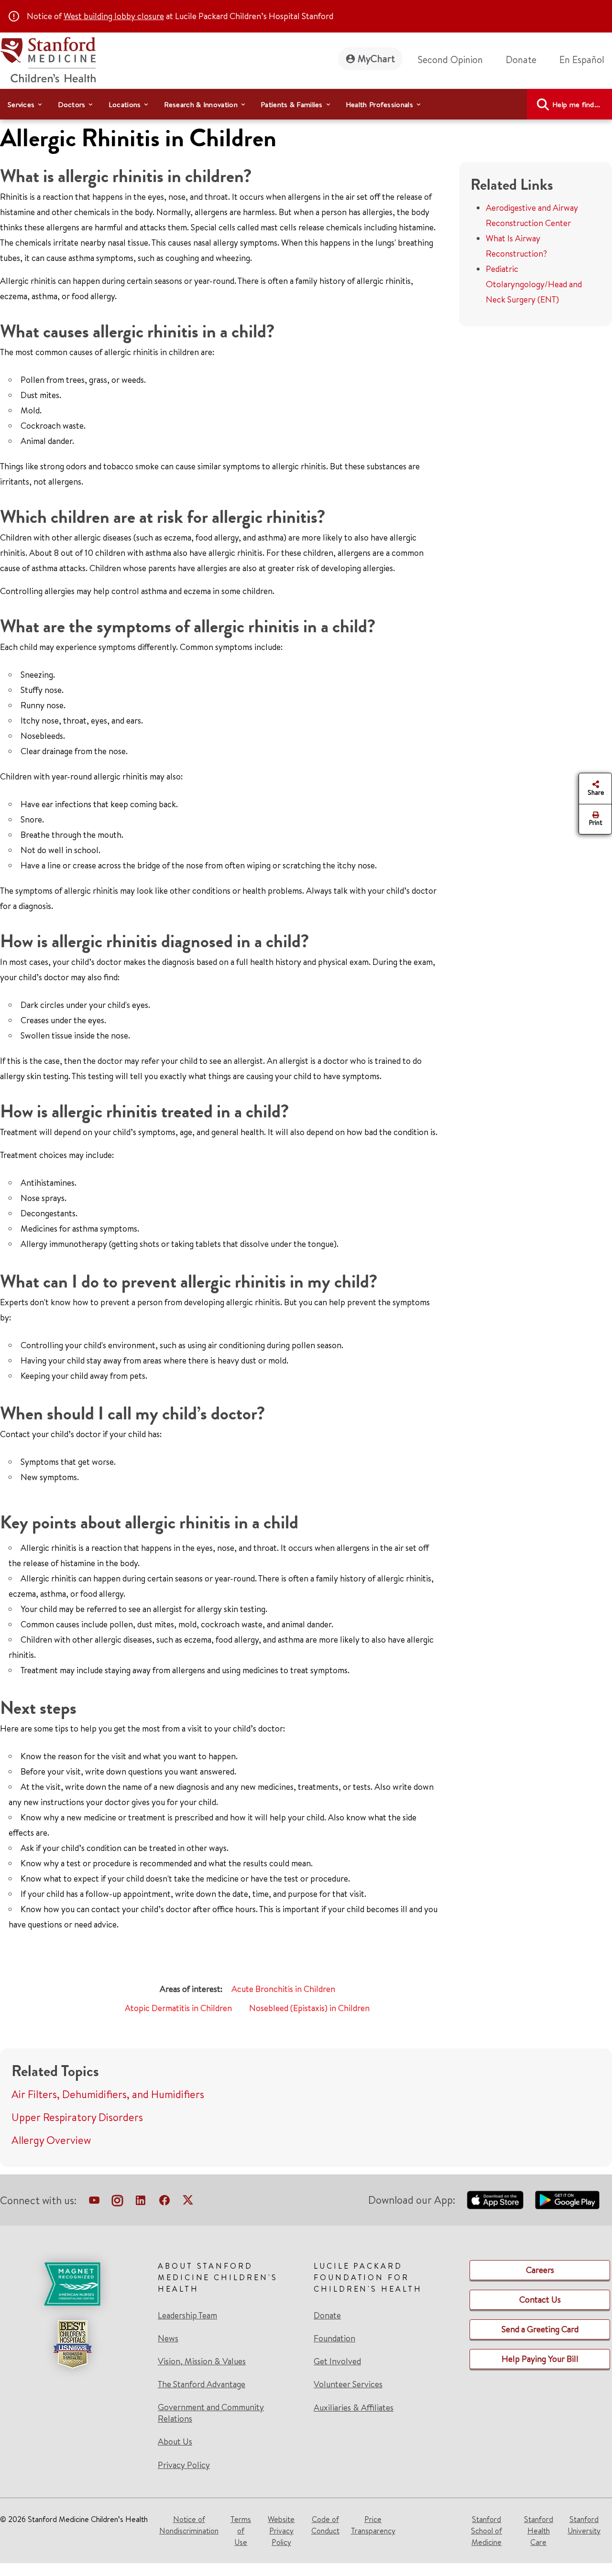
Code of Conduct (325, 2525)
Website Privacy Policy (281, 2531)
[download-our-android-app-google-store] (567, 2200)
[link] (586, 60)
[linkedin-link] (141, 2202)
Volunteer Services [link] (348, 2384)
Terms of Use (241, 2531)
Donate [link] (521, 60)
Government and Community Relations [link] (211, 2413)
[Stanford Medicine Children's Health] (48, 59)
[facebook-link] (164, 2202)
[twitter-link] (188, 2202)
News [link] (168, 2338)
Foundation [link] (334, 2338)
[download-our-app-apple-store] (495, 2200)
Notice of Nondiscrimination (189, 2525)
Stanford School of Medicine (486, 2531)
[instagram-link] (117, 2202)
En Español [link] (582, 60)
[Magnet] (72, 2284)
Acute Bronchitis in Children (283, 1989)
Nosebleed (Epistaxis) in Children (309, 2008)
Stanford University (584, 2525)
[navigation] (306, 104)
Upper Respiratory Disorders (77, 2117)
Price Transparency (373, 2525)
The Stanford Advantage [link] (202, 2384)
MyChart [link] (376, 59)
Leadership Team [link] (187, 2316)
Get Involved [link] (337, 2361)
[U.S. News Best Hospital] (72, 2344)
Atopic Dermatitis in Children (178, 2008)
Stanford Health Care (539, 2531)
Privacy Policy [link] (184, 2465)
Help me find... (576, 104)
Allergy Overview (51, 2140)
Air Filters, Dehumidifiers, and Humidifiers (108, 2094)
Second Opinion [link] (450, 60)
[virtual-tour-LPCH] (94, 2202)
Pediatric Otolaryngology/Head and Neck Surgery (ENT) (534, 284)
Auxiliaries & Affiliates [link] (354, 2408)
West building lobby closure (114, 16)
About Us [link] (175, 2442)
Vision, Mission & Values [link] (202, 2361)
